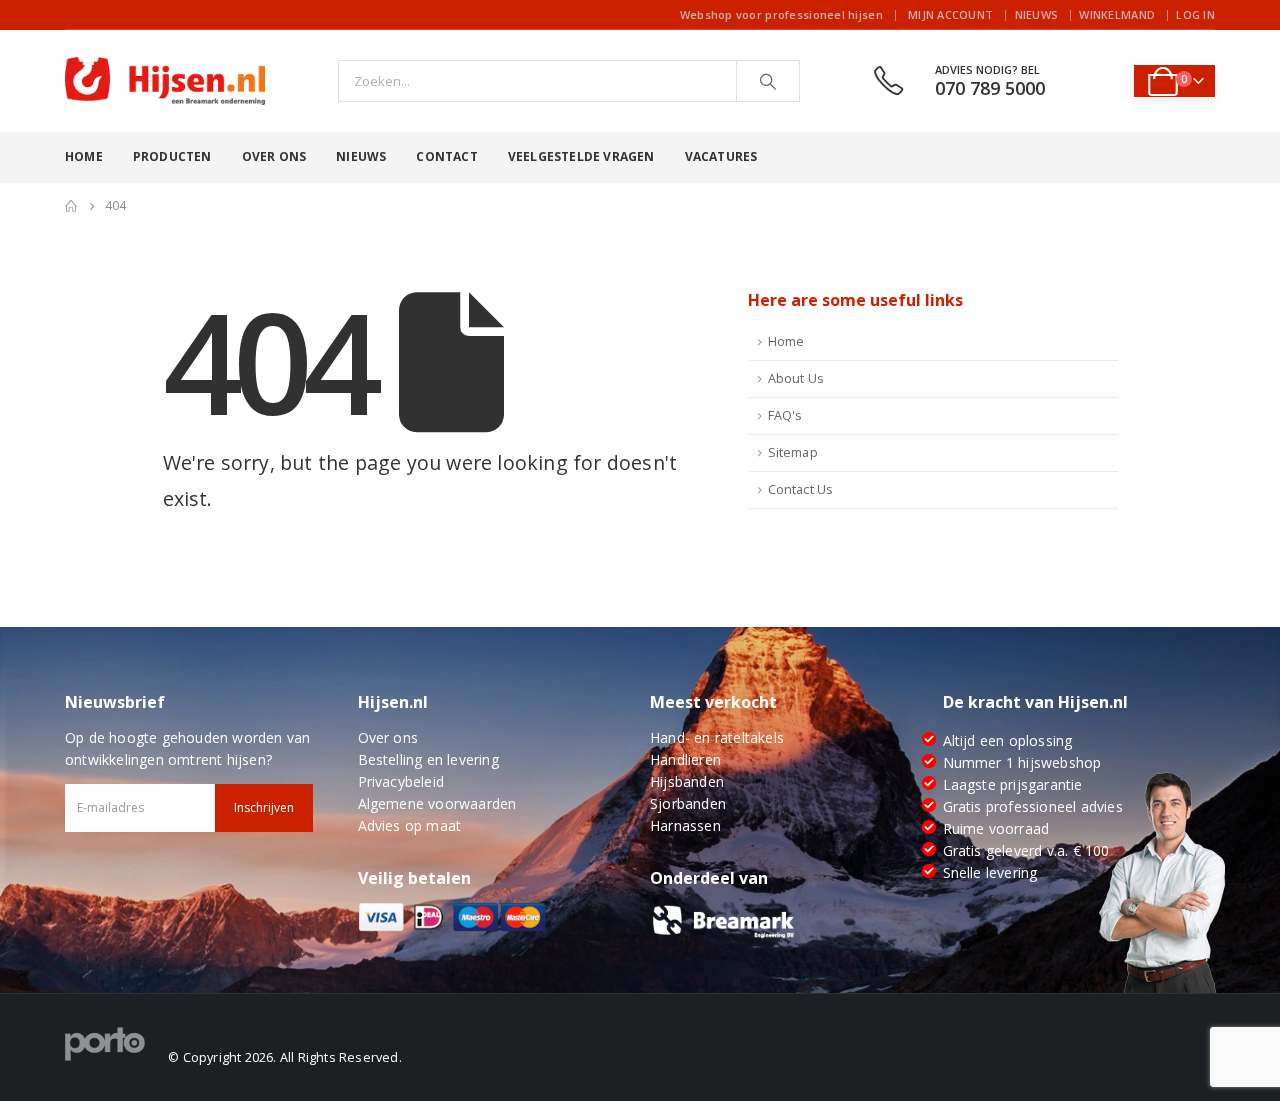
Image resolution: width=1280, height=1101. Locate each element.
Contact (446, 156)
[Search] (768, 81)
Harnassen (685, 825)
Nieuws (1037, 14)
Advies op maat (410, 825)
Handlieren (685, 759)
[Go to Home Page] (71, 206)
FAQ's (785, 415)
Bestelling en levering (428, 759)
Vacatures (721, 156)
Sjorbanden (688, 803)
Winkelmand (1117, 14)
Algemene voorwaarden (437, 803)
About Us (796, 378)
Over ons (274, 156)
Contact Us (801, 489)
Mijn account (950, 14)
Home (84, 156)
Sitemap (793, 452)
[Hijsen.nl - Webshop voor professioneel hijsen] (165, 81)
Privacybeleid (401, 781)
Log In (1195, 14)
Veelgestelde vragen (581, 156)
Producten (172, 156)
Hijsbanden (687, 781)
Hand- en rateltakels (717, 737)
